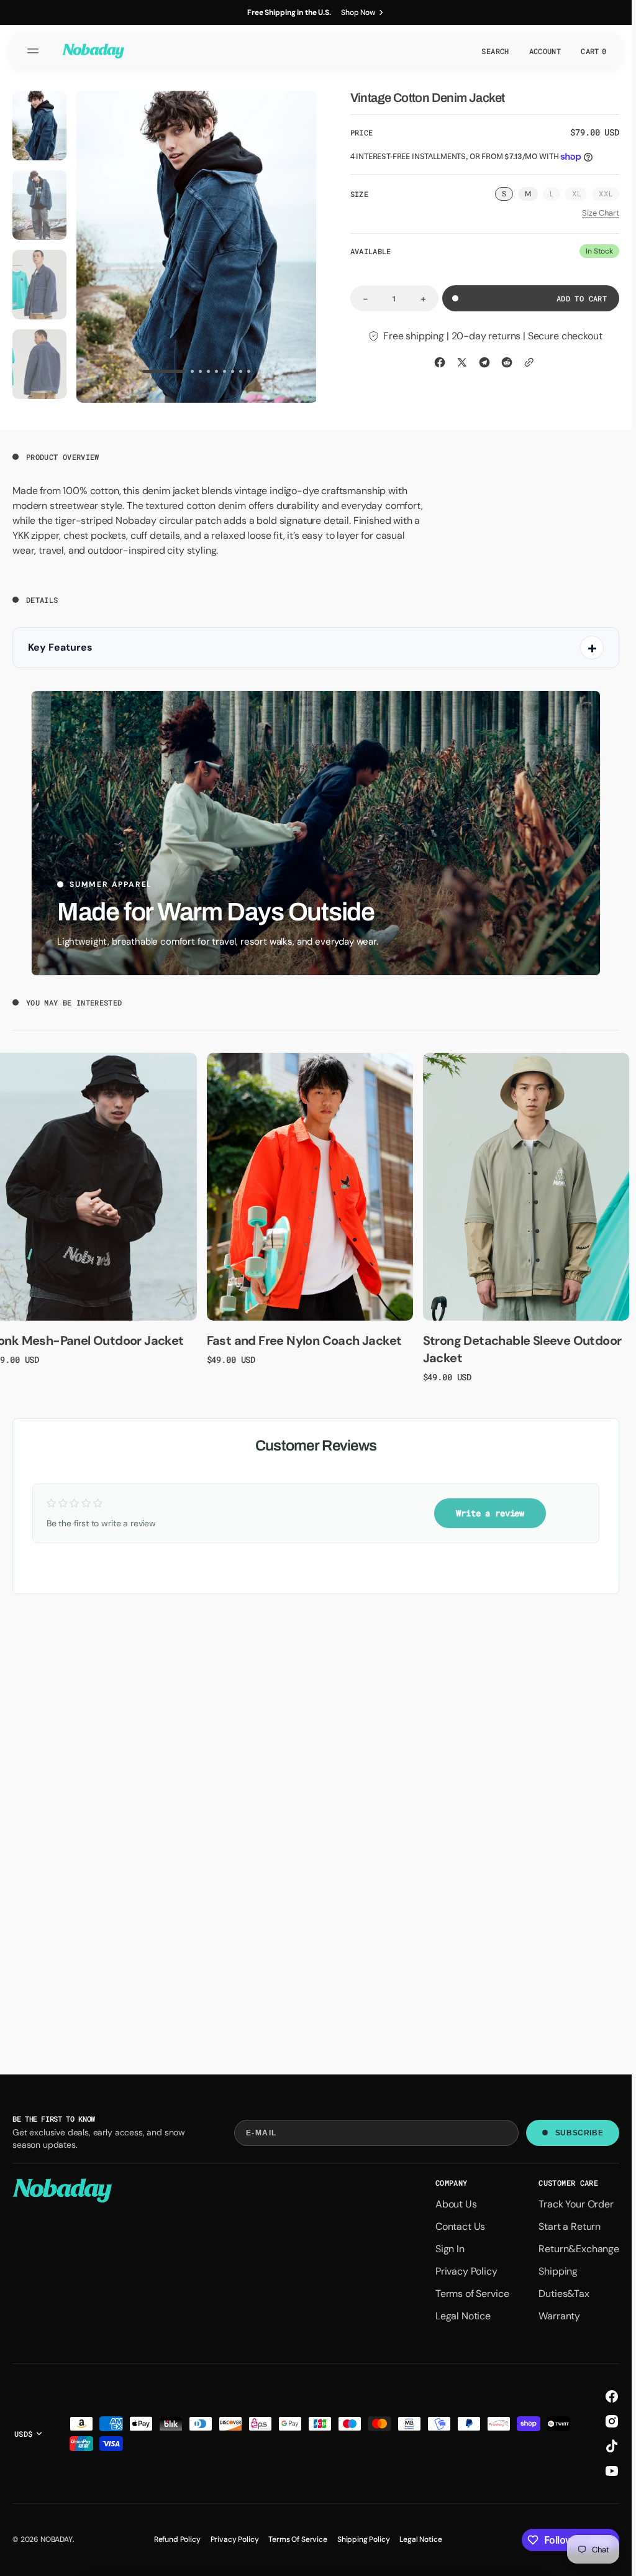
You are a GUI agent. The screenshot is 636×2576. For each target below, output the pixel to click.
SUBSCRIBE (579, 2133)
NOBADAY (57, 2539)
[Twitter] (462, 362)
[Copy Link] (529, 362)
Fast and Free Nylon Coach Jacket (304, 1338)
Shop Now (358, 12)
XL (580, 195)
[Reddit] (507, 362)
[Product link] (310, 1185)
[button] (35, 51)
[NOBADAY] (93, 51)
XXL (609, 195)
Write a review (490, 1510)
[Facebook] (440, 362)
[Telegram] (484, 362)
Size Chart (601, 213)
